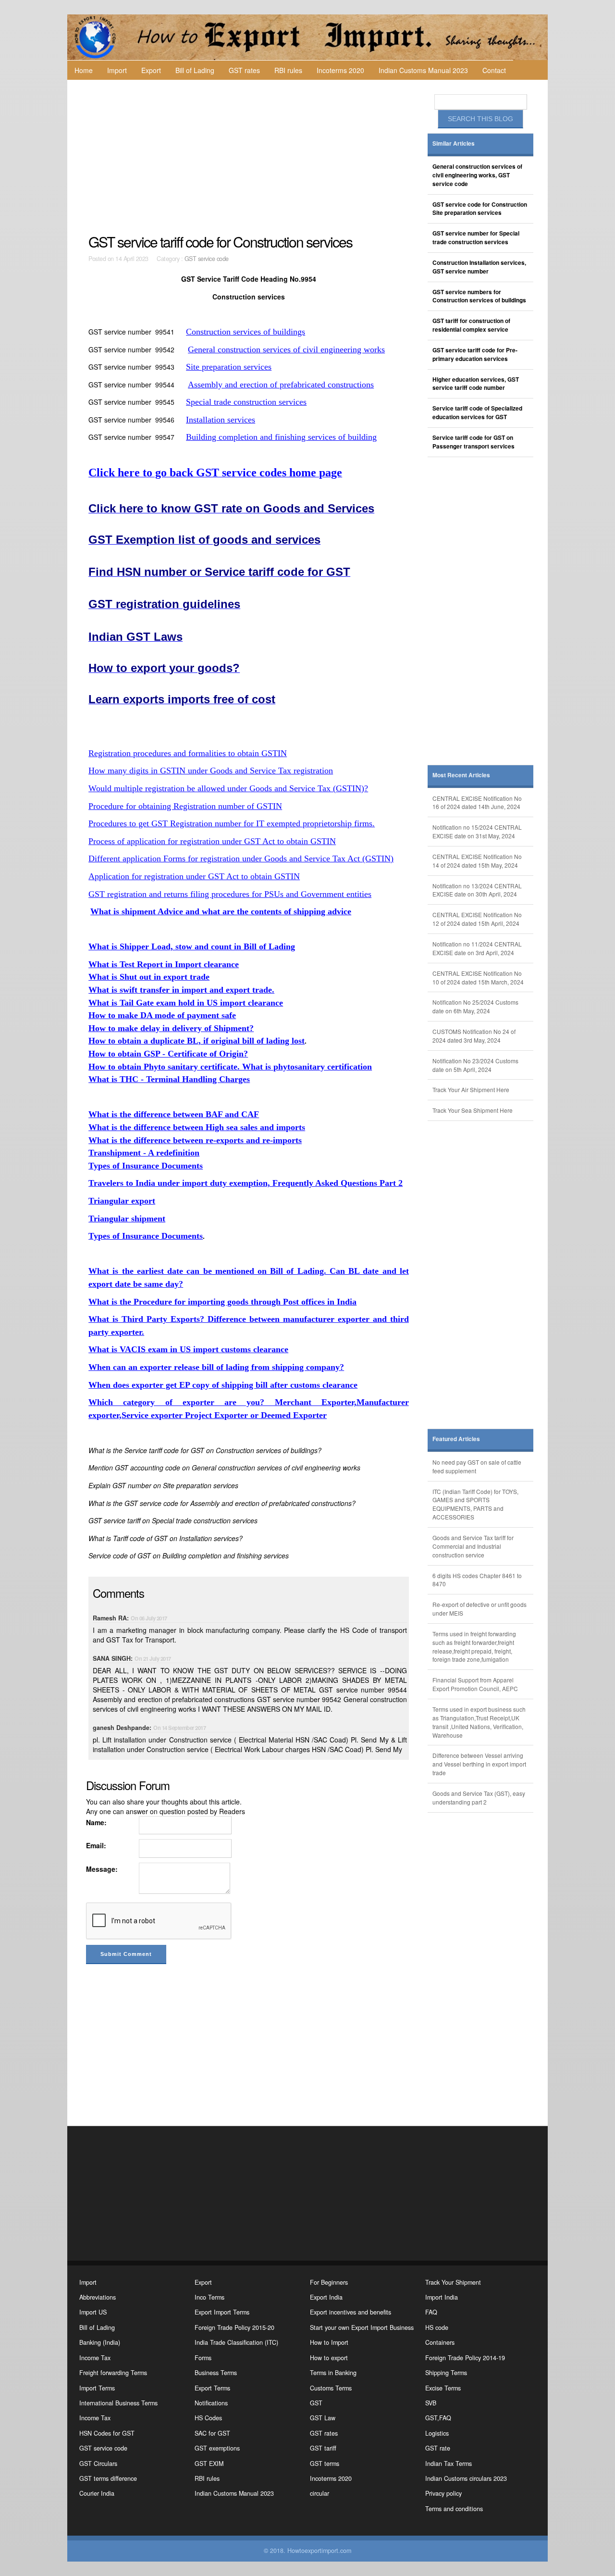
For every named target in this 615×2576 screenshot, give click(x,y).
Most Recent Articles (461, 775)
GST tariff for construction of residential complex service (471, 325)
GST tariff (323, 2448)
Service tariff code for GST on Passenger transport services (474, 442)
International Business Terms (118, 2403)
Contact (494, 70)
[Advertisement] (250, 157)
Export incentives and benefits (351, 2312)
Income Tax (95, 2358)
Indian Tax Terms (449, 2464)
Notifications (211, 2403)
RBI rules (288, 70)
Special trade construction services (246, 402)
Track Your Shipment (453, 2282)
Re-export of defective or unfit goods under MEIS (480, 1609)
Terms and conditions (454, 2509)
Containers (440, 2342)
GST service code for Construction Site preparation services (480, 209)
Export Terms (212, 2388)
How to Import (329, 2342)
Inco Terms (209, 2297)
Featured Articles (456, 1439)
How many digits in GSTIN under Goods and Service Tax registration (211, 771)
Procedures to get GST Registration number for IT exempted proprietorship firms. (232, 823)
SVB (431, 2403)
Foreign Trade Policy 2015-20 (234, 2327)
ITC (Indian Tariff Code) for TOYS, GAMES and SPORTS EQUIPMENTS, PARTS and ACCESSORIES (475, 1504)
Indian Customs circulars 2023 (466, 2478)
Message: (102, 1869)
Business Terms (216, 2373)
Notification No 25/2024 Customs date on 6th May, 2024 (475, 1006)
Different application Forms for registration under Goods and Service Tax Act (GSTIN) (241, 859)
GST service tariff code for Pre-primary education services (475, 355)
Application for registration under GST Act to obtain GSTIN (194, 876)
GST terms (325, 2464)
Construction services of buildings (246, 332)
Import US (93, 2312)
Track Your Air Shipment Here (471, 1089)
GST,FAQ (438, 2418)
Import (117, 70)
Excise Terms (443, 2388)
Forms (203, 2358)
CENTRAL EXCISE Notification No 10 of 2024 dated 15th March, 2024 (478, 977)
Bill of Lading (195, 70)
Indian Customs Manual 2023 (423, 70)
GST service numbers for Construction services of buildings (479, 296)
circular (320, 2493)
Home (84, 70)
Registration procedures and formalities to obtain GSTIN (188, 753)
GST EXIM (209, 2464)
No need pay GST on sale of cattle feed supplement (477, 1466)
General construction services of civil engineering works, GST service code (477, 175)
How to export (329, 2358)
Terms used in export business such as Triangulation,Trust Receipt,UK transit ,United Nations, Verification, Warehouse (479, 1722)
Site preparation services (229, 367)
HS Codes (208, 2418)
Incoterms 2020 (340, 70)
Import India (442, 2297)
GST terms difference (108, 2478)
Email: (96, 1845)
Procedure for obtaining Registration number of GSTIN (185, 806)
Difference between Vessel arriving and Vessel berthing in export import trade (479, 1764)
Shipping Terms (446, 2373)
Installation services (221, 420)
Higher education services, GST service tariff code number (476, 384)
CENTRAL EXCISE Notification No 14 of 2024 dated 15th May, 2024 (477, 861)
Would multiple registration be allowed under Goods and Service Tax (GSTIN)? (228, 788)
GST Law (323, 2418)
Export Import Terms (222, 2312)
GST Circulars (98, 2464)
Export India (326, 2297)
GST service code (207, 259)
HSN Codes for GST (107, 2433)
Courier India (97, 2493)
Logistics (437, 2433)
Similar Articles (454, 143)
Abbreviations (98, 2297)
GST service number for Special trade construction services (476, 238)
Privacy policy (443, 2493)
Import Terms (97, 2388)
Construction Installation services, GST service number (479, 267)
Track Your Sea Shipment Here (473, 1110)
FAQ (431, 2312)
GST (316, 2403)
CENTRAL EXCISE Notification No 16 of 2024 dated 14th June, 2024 (477, 803)
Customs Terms (331, 2388)
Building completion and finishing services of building (281, 437)
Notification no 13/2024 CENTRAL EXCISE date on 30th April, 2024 (477, 890)
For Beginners (329, 2282)
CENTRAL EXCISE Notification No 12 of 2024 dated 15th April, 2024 (477, 919)
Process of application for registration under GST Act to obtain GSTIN (212, 841)
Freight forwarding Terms (113, 2373)
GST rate (438, 2448)
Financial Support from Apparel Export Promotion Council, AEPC (475, 1684)
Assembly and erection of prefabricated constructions (281, 385)
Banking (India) (100, 2342)
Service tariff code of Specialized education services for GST (477, 413)
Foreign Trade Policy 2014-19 (465, 2358)
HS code (437, 2327)
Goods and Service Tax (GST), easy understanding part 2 (479, 1798)
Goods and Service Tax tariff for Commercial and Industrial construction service (473, 1546)
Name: (96, 1822)
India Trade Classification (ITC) (236, 2342)
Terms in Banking (333, 2373)
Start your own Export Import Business (362, 2327)
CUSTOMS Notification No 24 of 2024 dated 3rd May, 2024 (474, 1036)
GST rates (244, 70)
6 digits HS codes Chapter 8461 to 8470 (477, 1580)
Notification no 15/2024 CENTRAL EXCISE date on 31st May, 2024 (477, 831)
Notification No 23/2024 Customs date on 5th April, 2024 (475, 1065)
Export (151, 70)
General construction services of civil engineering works (286, 349)
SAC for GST (212, 2433)
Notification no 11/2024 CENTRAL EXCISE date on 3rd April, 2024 (477, 948)
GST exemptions (217, 2448)
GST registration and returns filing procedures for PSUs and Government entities (230, 894)
